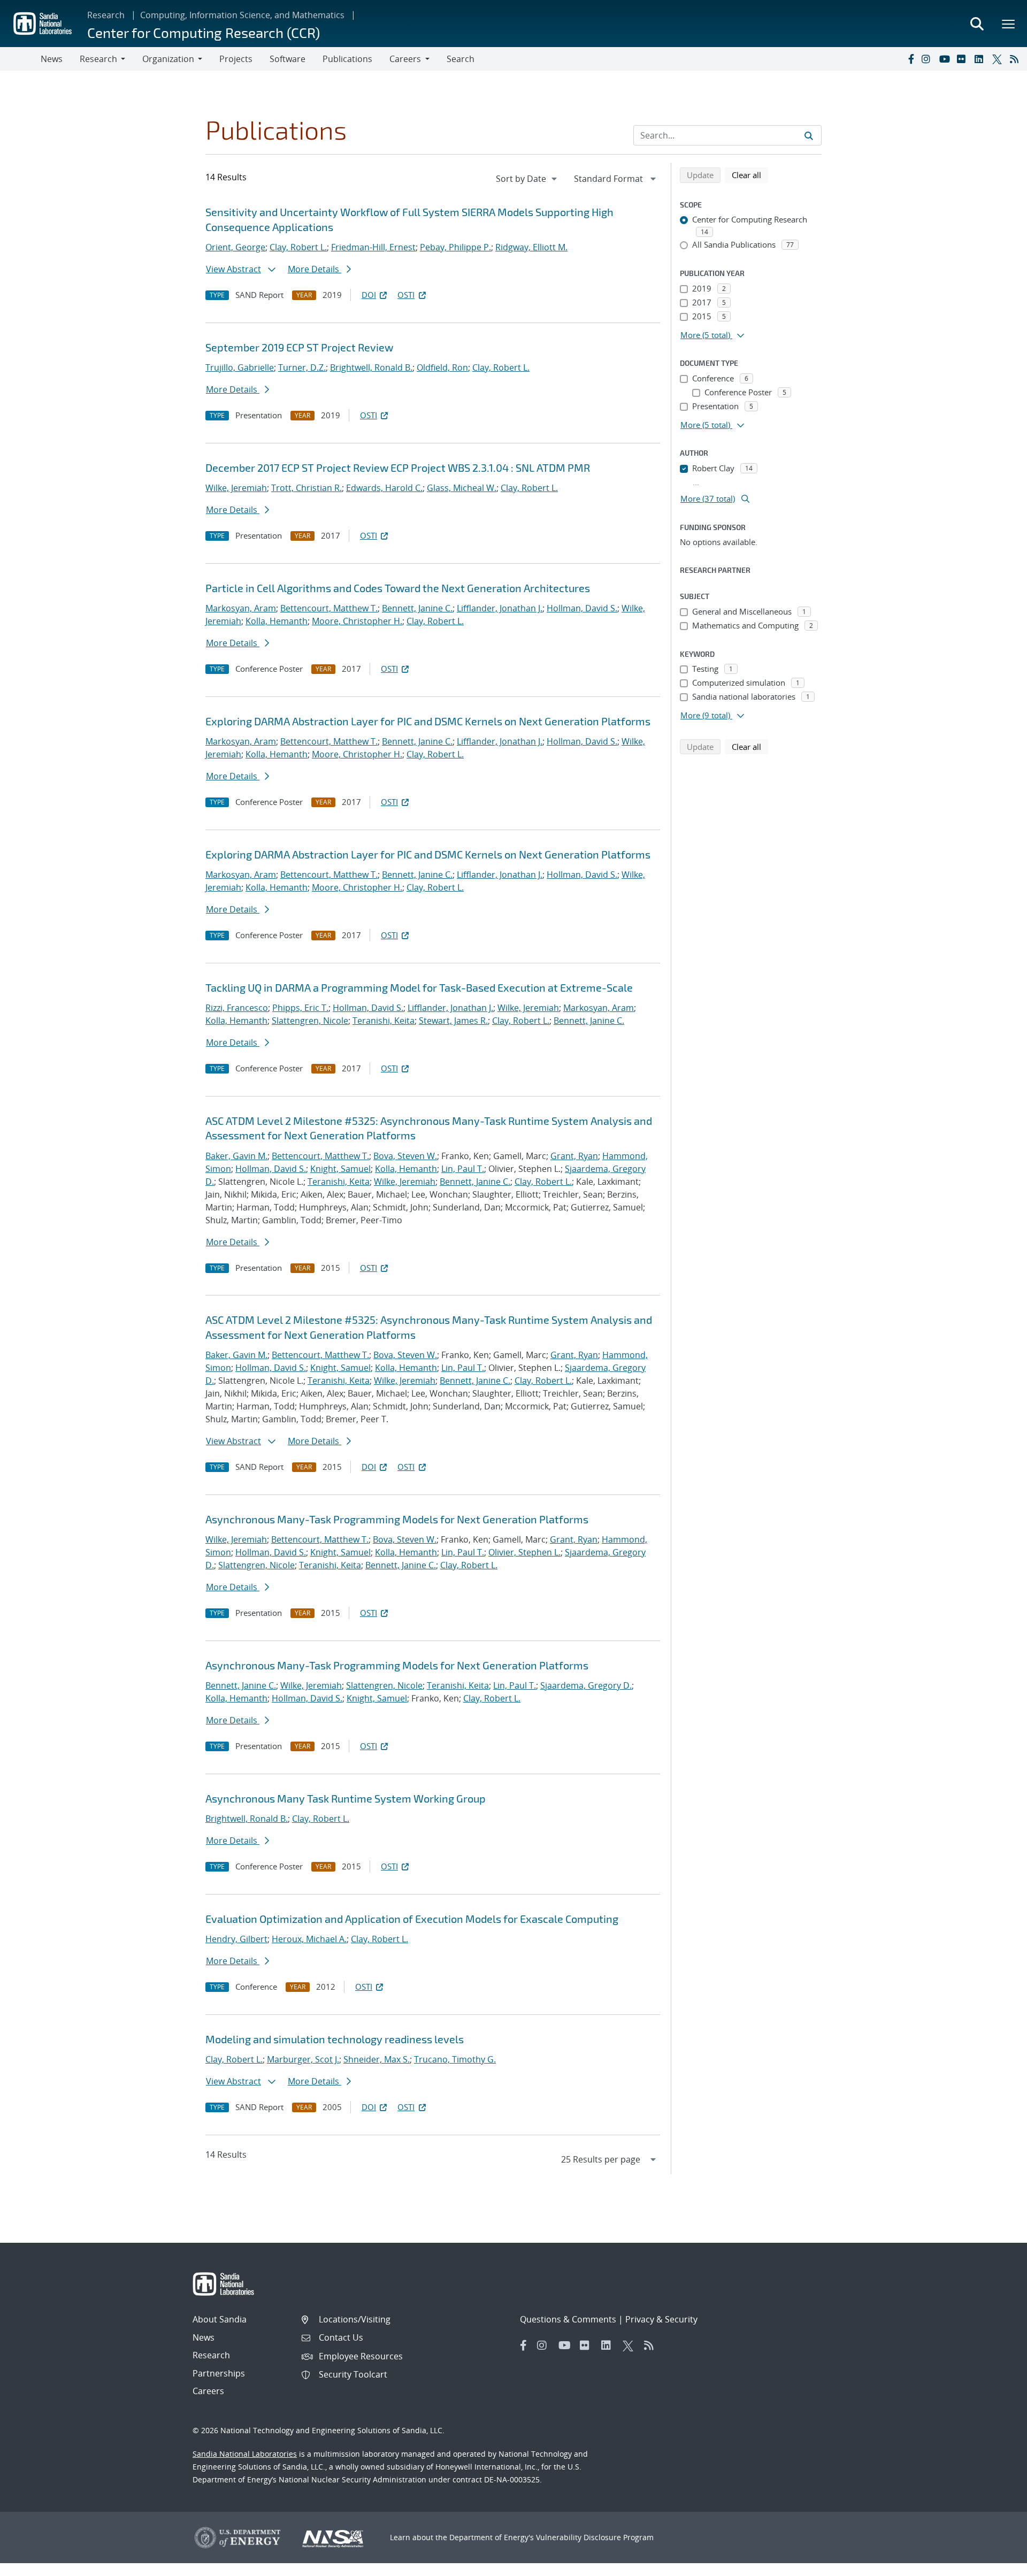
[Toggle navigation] (20, 59)
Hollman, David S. (582, 608)
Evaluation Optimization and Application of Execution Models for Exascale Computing (412, 1919)
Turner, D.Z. (302, 367)
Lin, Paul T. (463, 1169)
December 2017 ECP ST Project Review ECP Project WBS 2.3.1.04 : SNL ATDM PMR (398, 467)
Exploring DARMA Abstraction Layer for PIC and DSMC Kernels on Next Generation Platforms (428, 721)
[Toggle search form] (977, 24)
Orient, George (235, 247)
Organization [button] (168, 59)
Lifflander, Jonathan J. (500, 608)
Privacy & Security (661, 2319)
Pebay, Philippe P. (455, 247)
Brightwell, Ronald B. (371, 367)
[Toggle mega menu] (1009, 24)
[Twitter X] (999, 59)
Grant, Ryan (574, 1156)
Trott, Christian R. (306, 488)
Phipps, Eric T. (300, 1008)
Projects (236, 59)
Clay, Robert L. (298, 247)
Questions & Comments (568, 2319)
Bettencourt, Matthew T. (329, 608)
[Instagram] (928, 59)
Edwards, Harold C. (384, 488)
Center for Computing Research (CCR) (204, 32)
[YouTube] (946, 59)
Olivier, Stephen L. (524, 1552)
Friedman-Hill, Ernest (373, 247)
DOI (369, 295)
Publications (347, 59)
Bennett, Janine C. (417, 608)
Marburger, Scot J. (303, 2059)
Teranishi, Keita (384, 1021)
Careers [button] (405, 59)
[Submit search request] (809, 135)
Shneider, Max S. (377, 2059)
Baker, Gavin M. (236, 1156)
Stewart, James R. (453, 1021)
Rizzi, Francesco (237, 1008)
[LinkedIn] (981, 59)
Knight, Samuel (340, 1169)
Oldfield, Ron (442, 367)
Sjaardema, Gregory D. (586, 1685)
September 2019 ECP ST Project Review (299, 347)
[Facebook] (910, 59)
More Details (315, 269)
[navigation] (527, 179)
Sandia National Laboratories (245, 2454)
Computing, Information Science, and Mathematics (242, 15)
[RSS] (1016, 59)
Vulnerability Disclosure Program (595, 2537)
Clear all (750, 175)
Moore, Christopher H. (357, 621)
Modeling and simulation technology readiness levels (335, 2039)
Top (995, 2564)
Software (288, 59)
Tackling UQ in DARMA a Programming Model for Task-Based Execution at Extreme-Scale (419, 987)
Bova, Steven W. (405, 1156)
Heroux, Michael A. (309, 1939)
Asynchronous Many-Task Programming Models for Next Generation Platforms (397, 1519)
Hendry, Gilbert (236, 1939)
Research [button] (98, 59)
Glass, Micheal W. (462, 488)
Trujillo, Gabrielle (240, 367)
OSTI (406, 295)
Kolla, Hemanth (277, 621)
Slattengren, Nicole (310, 1021)
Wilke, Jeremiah (236, 488)
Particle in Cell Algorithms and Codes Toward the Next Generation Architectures (398, 588)
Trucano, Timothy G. (455, 2059)
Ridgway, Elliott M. (531, 247)
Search (461, 59)
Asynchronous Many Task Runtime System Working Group (346, 1798)
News (52, 59)
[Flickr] (963, 59)
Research (106, 15)
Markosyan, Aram (241, 608)
